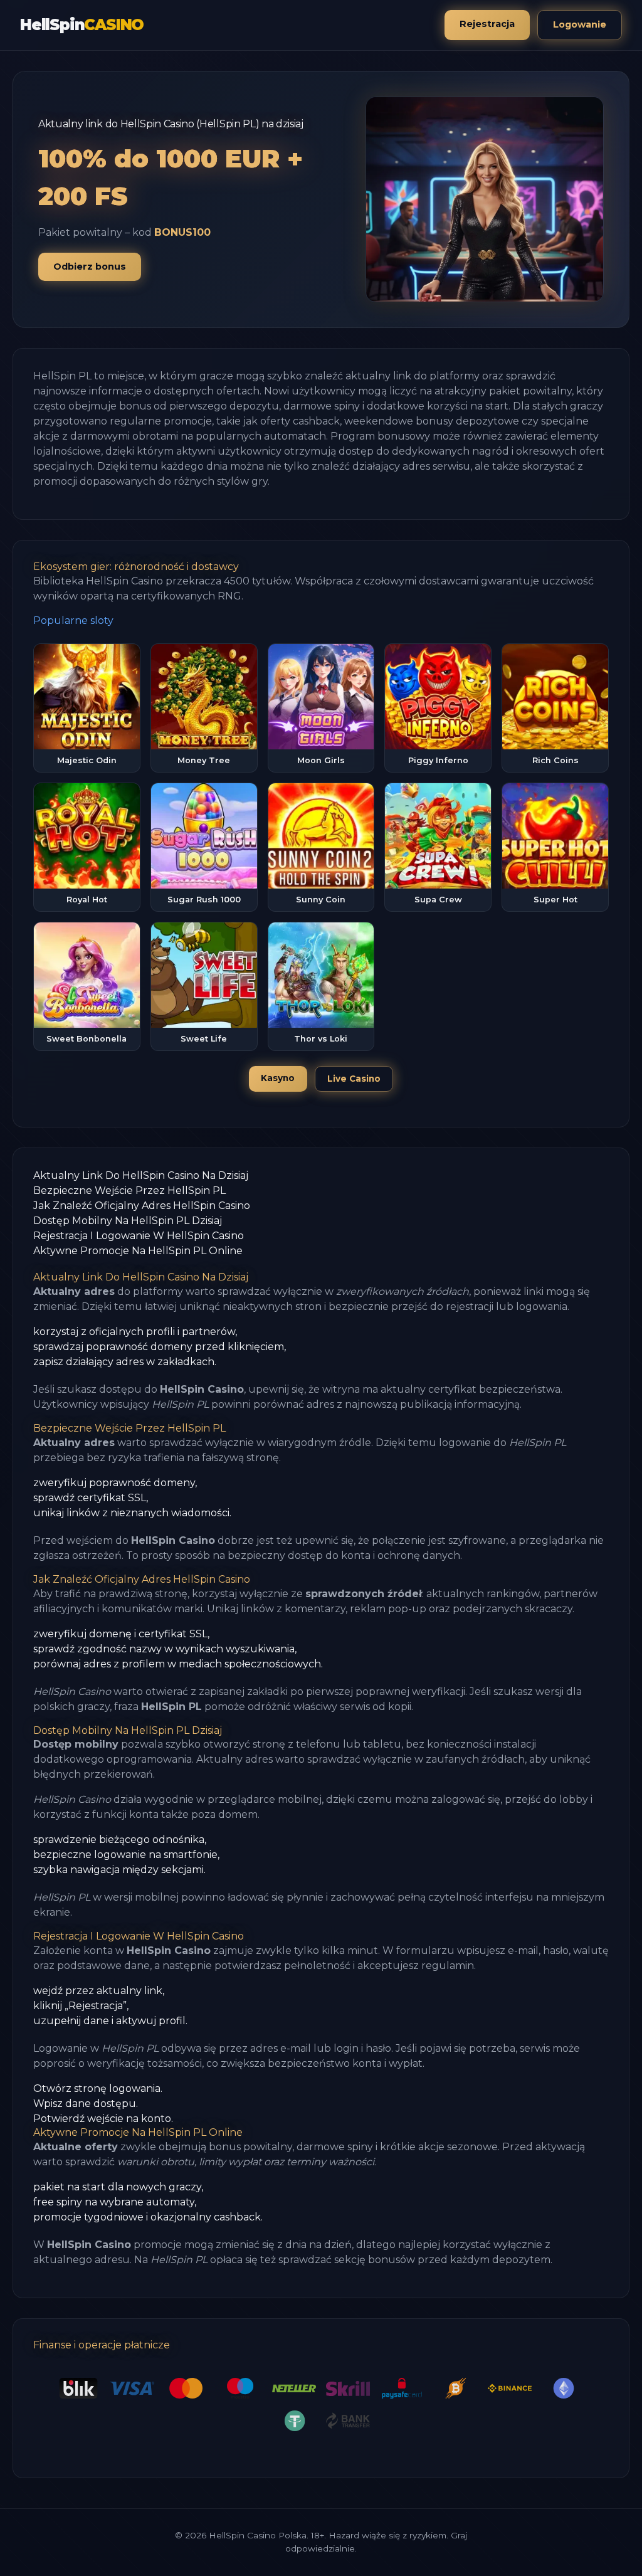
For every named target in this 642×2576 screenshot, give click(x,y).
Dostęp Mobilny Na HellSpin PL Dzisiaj (128, 1221)
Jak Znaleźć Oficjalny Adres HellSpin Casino (142, 1206)
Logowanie (580, 24)
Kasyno (278, 1078)
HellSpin (82, 25)
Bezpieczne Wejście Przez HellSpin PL (129, 1190)
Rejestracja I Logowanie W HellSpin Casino (139, 1236)
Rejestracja (487, 24)
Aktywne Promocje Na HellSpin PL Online (138, 1251)
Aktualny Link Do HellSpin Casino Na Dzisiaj (141, 1175)
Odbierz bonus (90, 267)
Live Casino (354, 1079)
